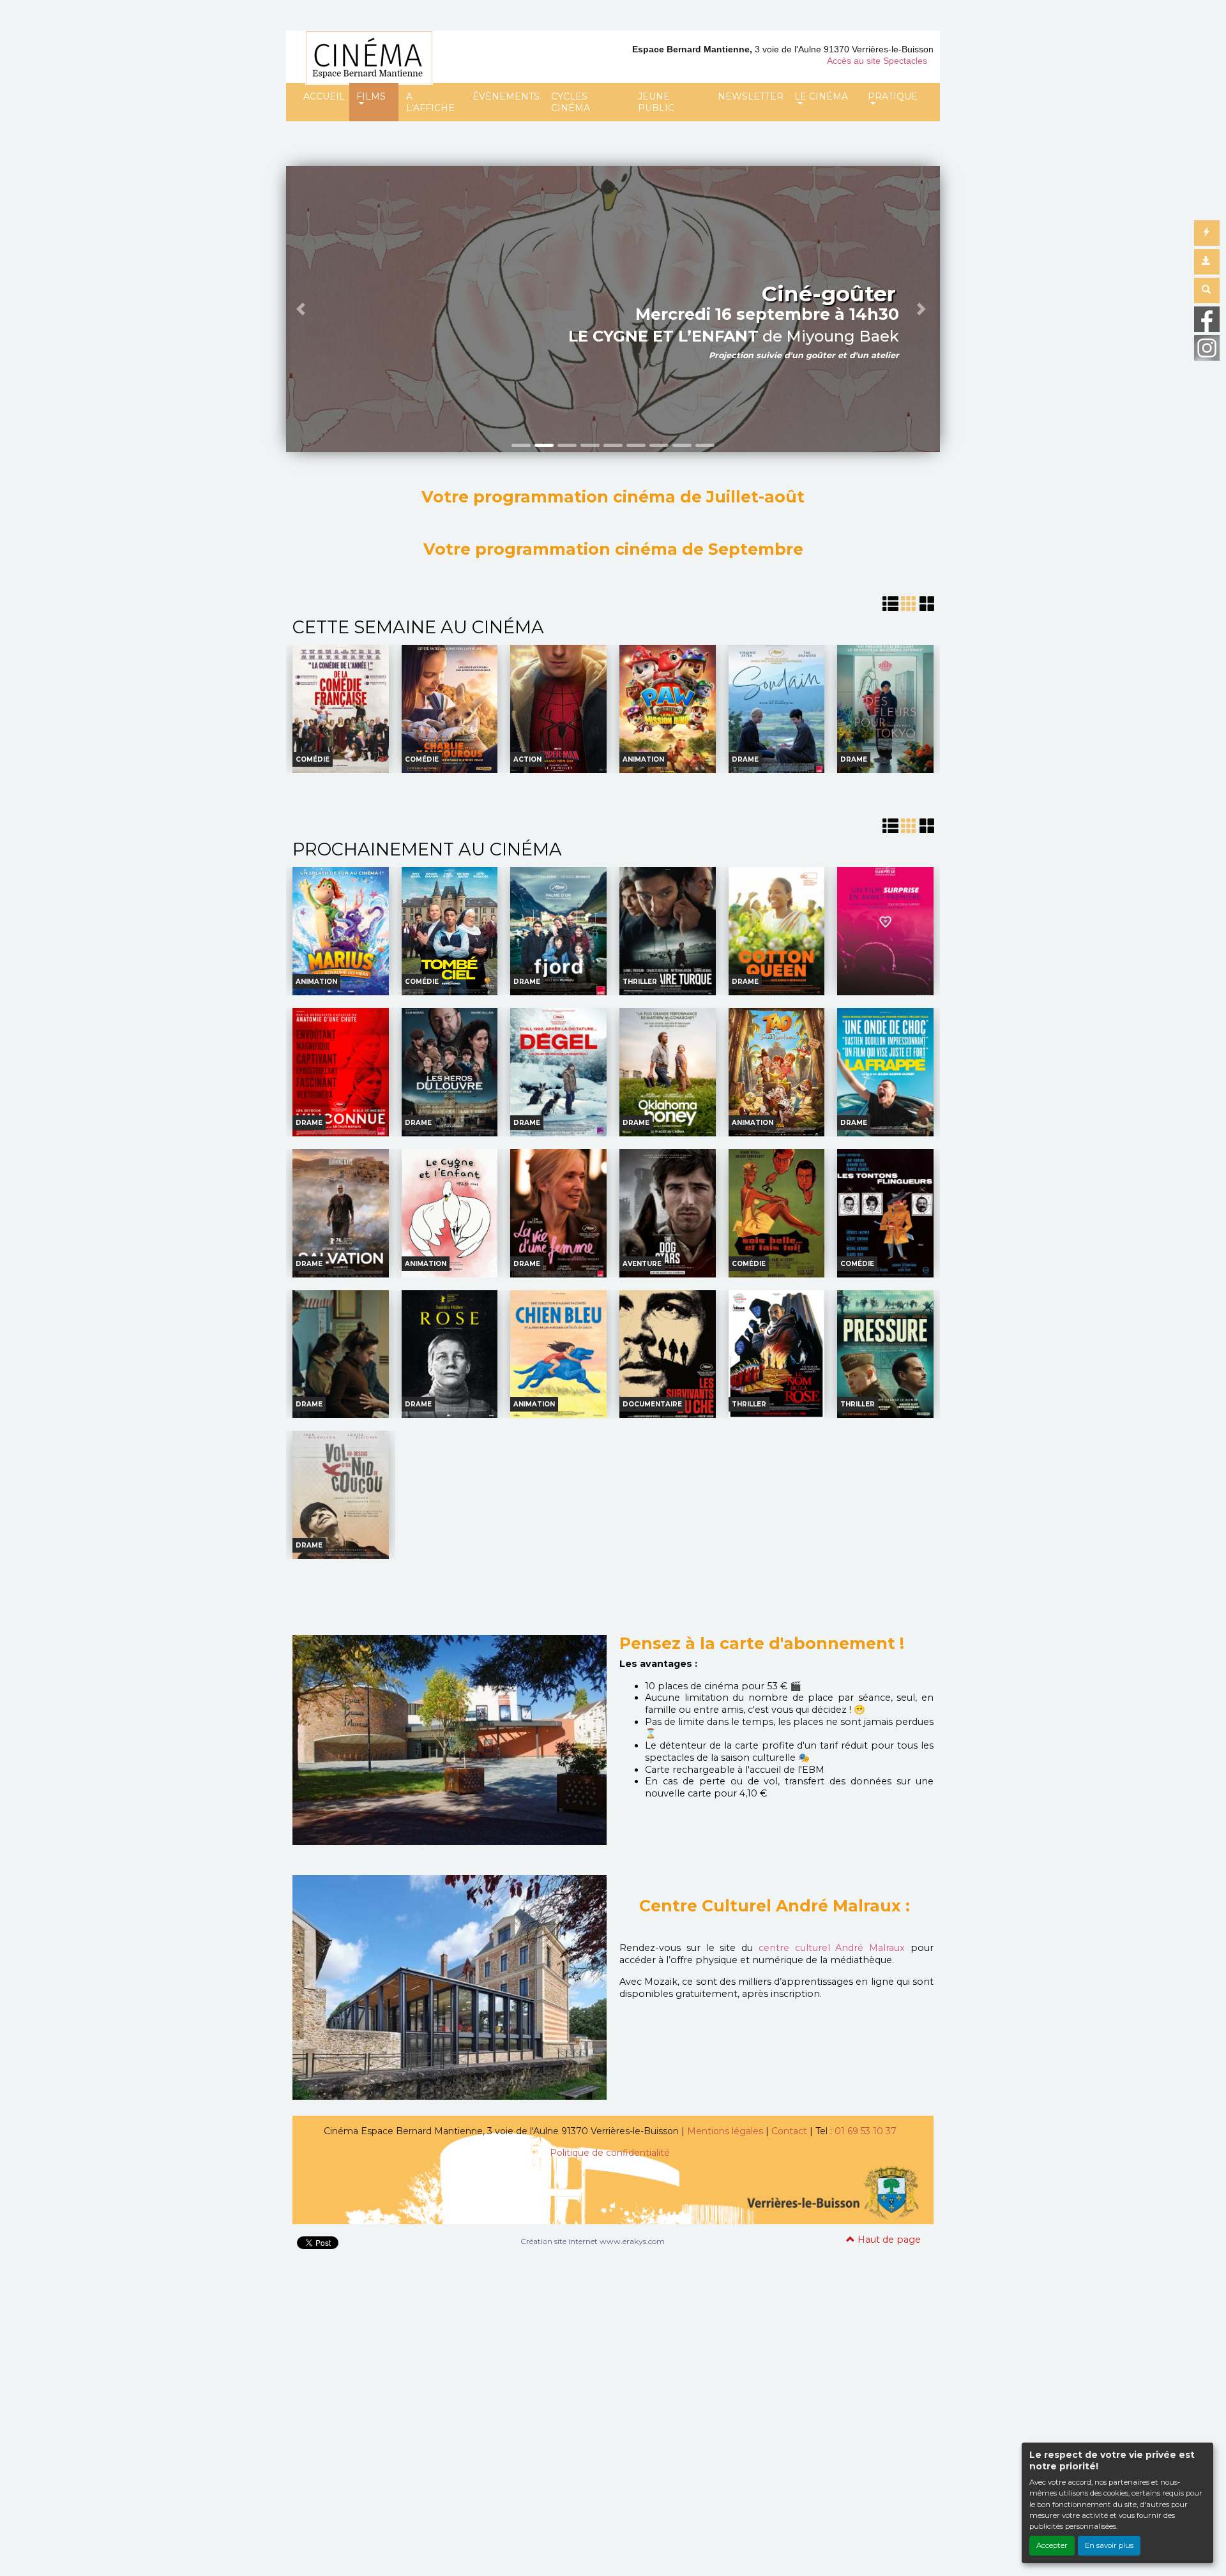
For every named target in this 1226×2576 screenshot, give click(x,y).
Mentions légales (725, 2131)
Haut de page (888, 2240)
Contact (789, 2131)
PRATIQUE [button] (893, 96)
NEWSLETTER (751, 96)
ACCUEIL (324, 96)
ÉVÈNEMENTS (506, 96)
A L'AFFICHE (430, 102)
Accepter (1052, 2545)
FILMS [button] (371, 96)
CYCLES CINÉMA (571, 102)
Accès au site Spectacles (877, 61)
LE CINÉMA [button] (821, 96)
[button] (302, 309)
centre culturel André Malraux (835, 1948)
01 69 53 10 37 (866, 2131)
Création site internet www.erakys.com (593, 2241)
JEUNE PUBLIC (656, 102)
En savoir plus (1109, 2545)
